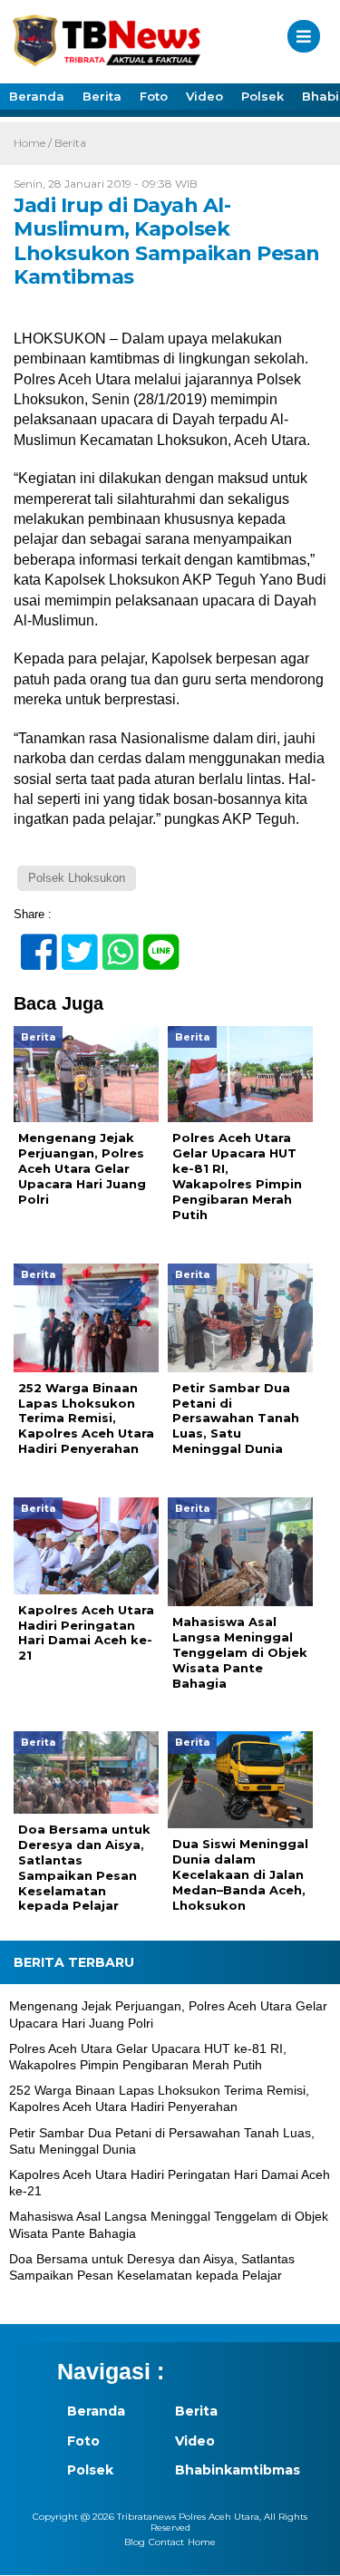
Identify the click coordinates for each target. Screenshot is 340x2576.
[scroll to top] (311, 2550)
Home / (34, 143)
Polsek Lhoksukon (77, 878)
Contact (166, 2542)
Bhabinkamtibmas (219, 2470)
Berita (102, 96)
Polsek (262, 96)
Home (202, 2542)
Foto (154, 96)
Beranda (37, 96)
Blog (135, 2542)
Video (204, 96)
